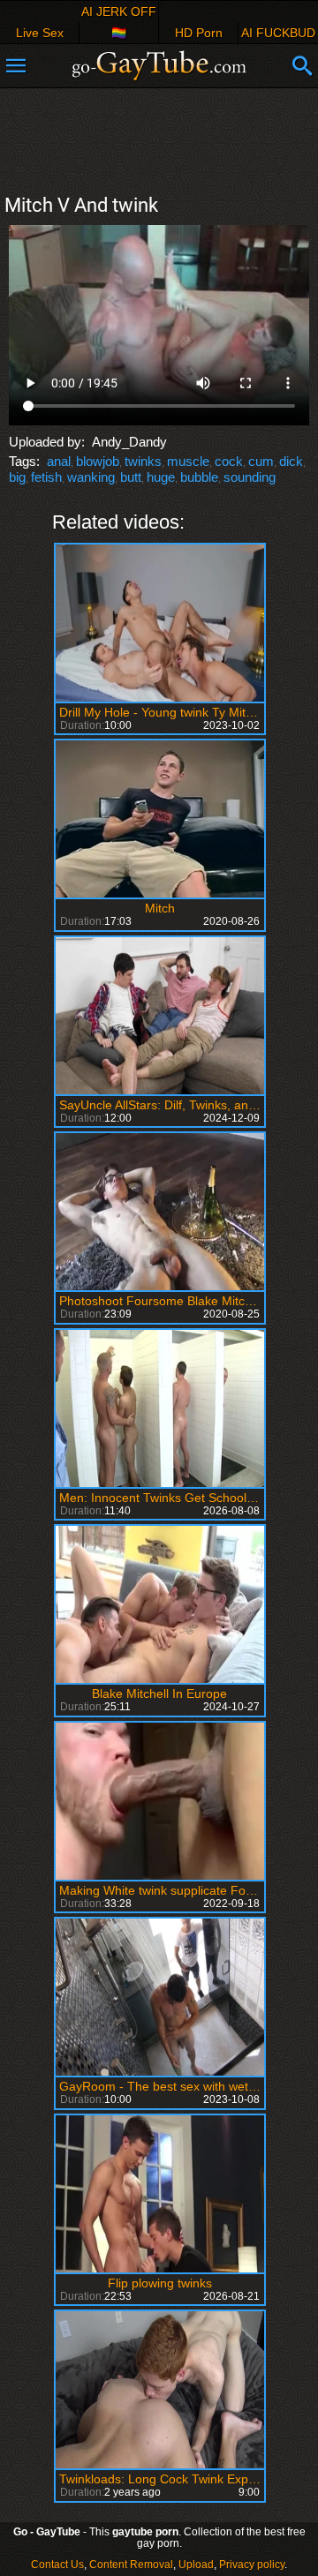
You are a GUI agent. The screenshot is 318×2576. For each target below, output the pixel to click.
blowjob (98, 461)
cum (261, 461)
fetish (46, 477)
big (17, 477)
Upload (196, 2565)
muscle (188, 461)
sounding (250, 477)
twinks (143, 461)
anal (59, 461)
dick (291, 461)
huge (161, 477)
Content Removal (131, 2565)
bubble (199, 477)
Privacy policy (252, 2565)
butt (131, 477)
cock (229, 461)
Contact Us (57, 2565)
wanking (91, 477)
